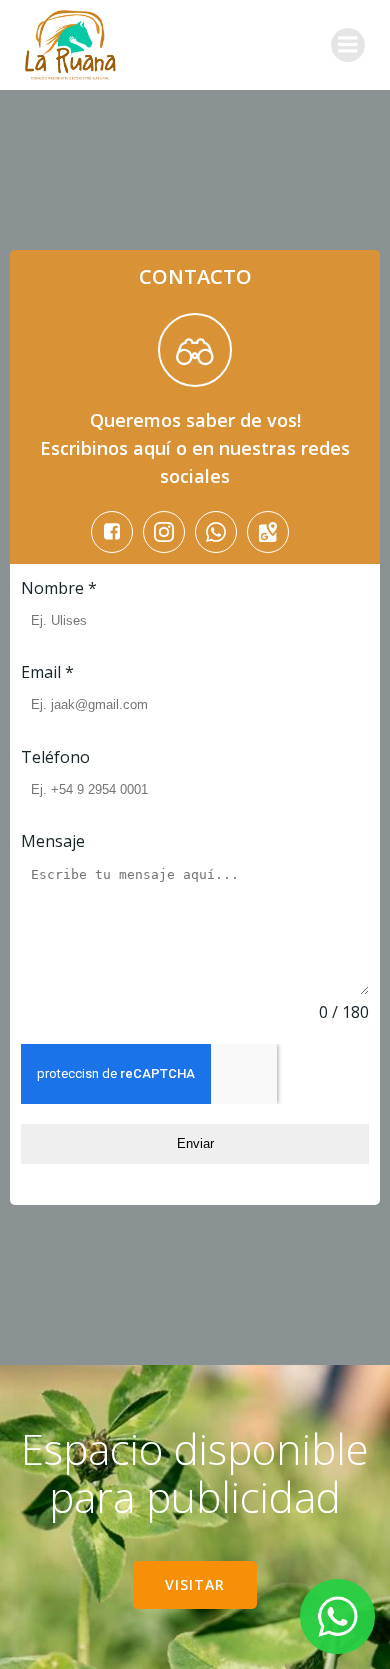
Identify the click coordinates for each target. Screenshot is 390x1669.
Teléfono (55, 757)
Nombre (59, 588)
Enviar (195, 1143)
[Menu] (348, 45)
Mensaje (53, 841)
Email (47, 672)
